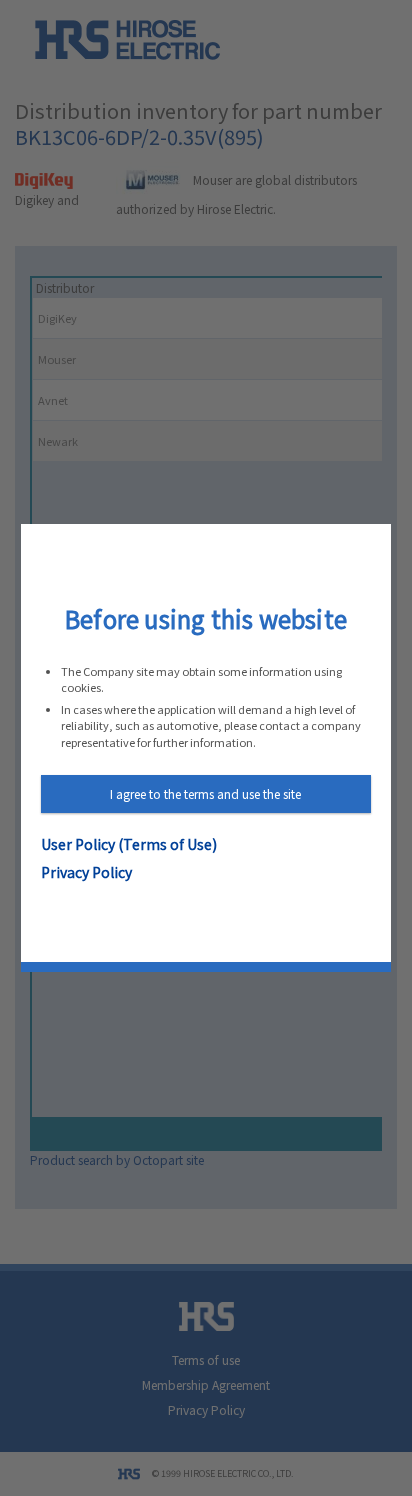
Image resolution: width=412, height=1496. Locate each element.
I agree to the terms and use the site (205, 793)
